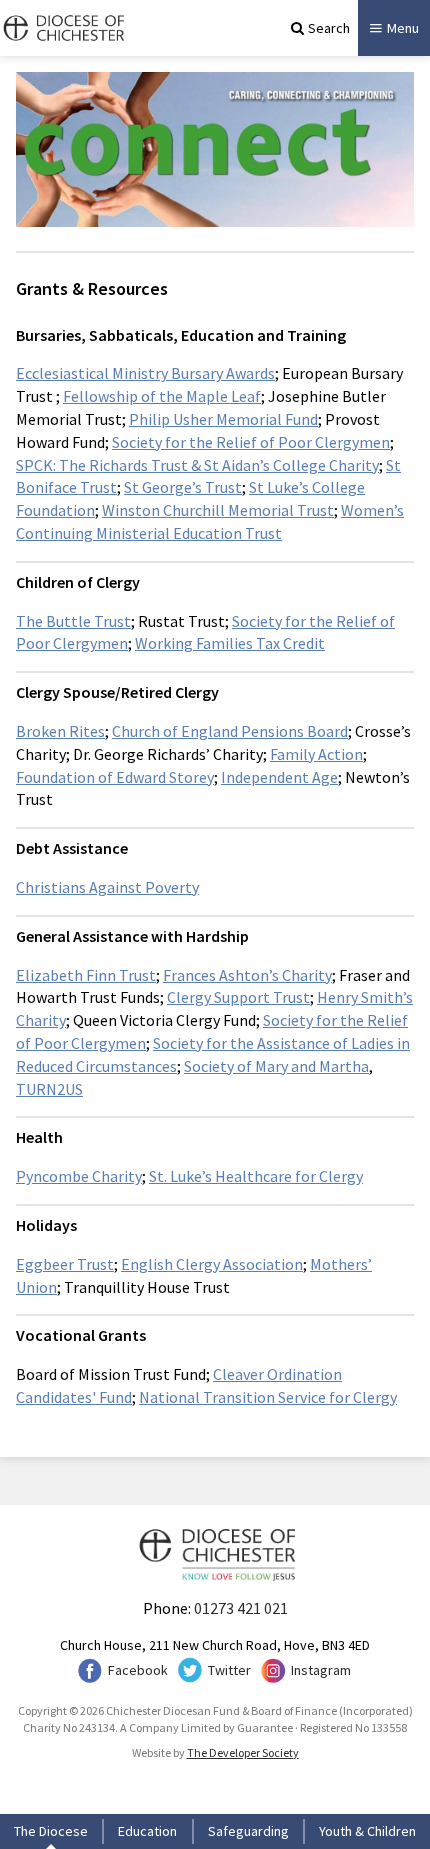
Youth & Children (367, 1831)
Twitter (229, 1670)
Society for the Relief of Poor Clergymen (251, 442)
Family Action (316, 754)
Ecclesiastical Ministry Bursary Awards (145, 373)
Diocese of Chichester (62, 28)
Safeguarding (248, 1831)
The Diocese (51, 1831)
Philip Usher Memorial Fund (223, 419)
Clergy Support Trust (238, 997)
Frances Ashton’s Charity (247, 975)
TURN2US (49, 1089)
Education (147, 1831)
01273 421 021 (241, 1608)
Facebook (138, 1670)
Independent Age (279, 777)
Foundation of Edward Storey (115, 777)
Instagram (321, 1670)
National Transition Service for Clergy (268, 1397)
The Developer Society (243, 1752)
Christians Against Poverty (107, 887)
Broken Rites (60, 731)
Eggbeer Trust (65, 1264)
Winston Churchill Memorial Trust (218, 510)
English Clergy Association (212, 1264)
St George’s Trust (183, 487)
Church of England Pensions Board (230, 731)
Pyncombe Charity (79, 1176)
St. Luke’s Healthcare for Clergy (256, 1176)
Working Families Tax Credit (230, 643)
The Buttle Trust (73, 621)
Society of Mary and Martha (276, 1066)
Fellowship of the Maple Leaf (162, 396)
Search (329, 28)
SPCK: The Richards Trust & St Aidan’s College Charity (197, 465)
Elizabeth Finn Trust (86, 975)
